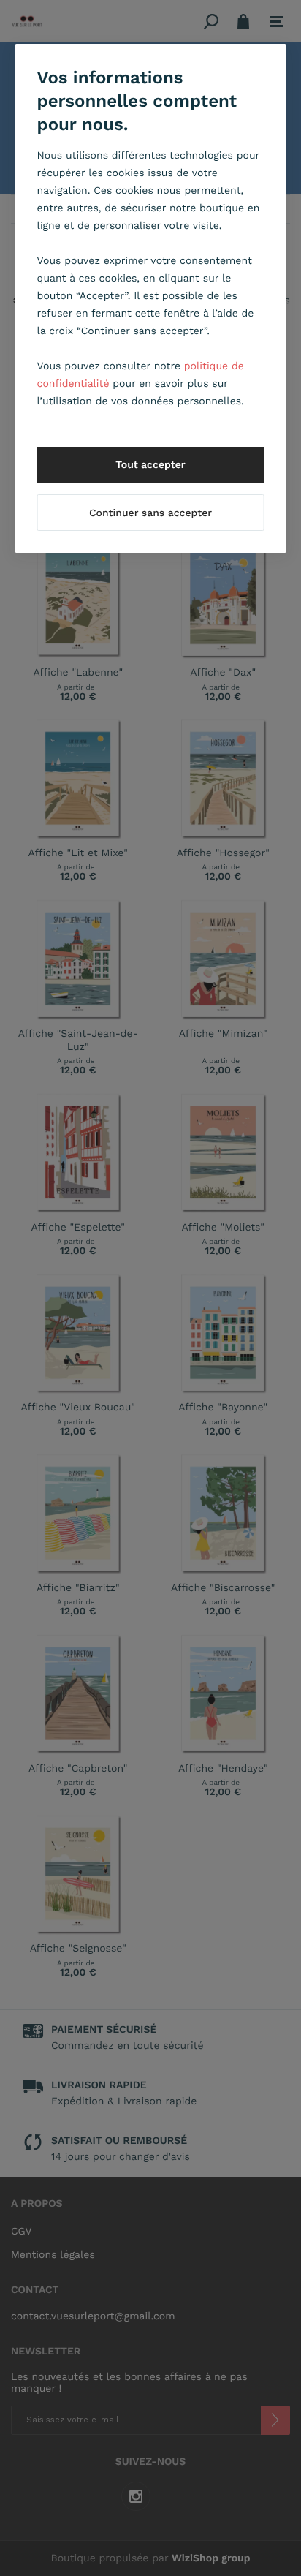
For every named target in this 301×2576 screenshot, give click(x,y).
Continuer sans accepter (150, 513)
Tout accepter (150, 465)
